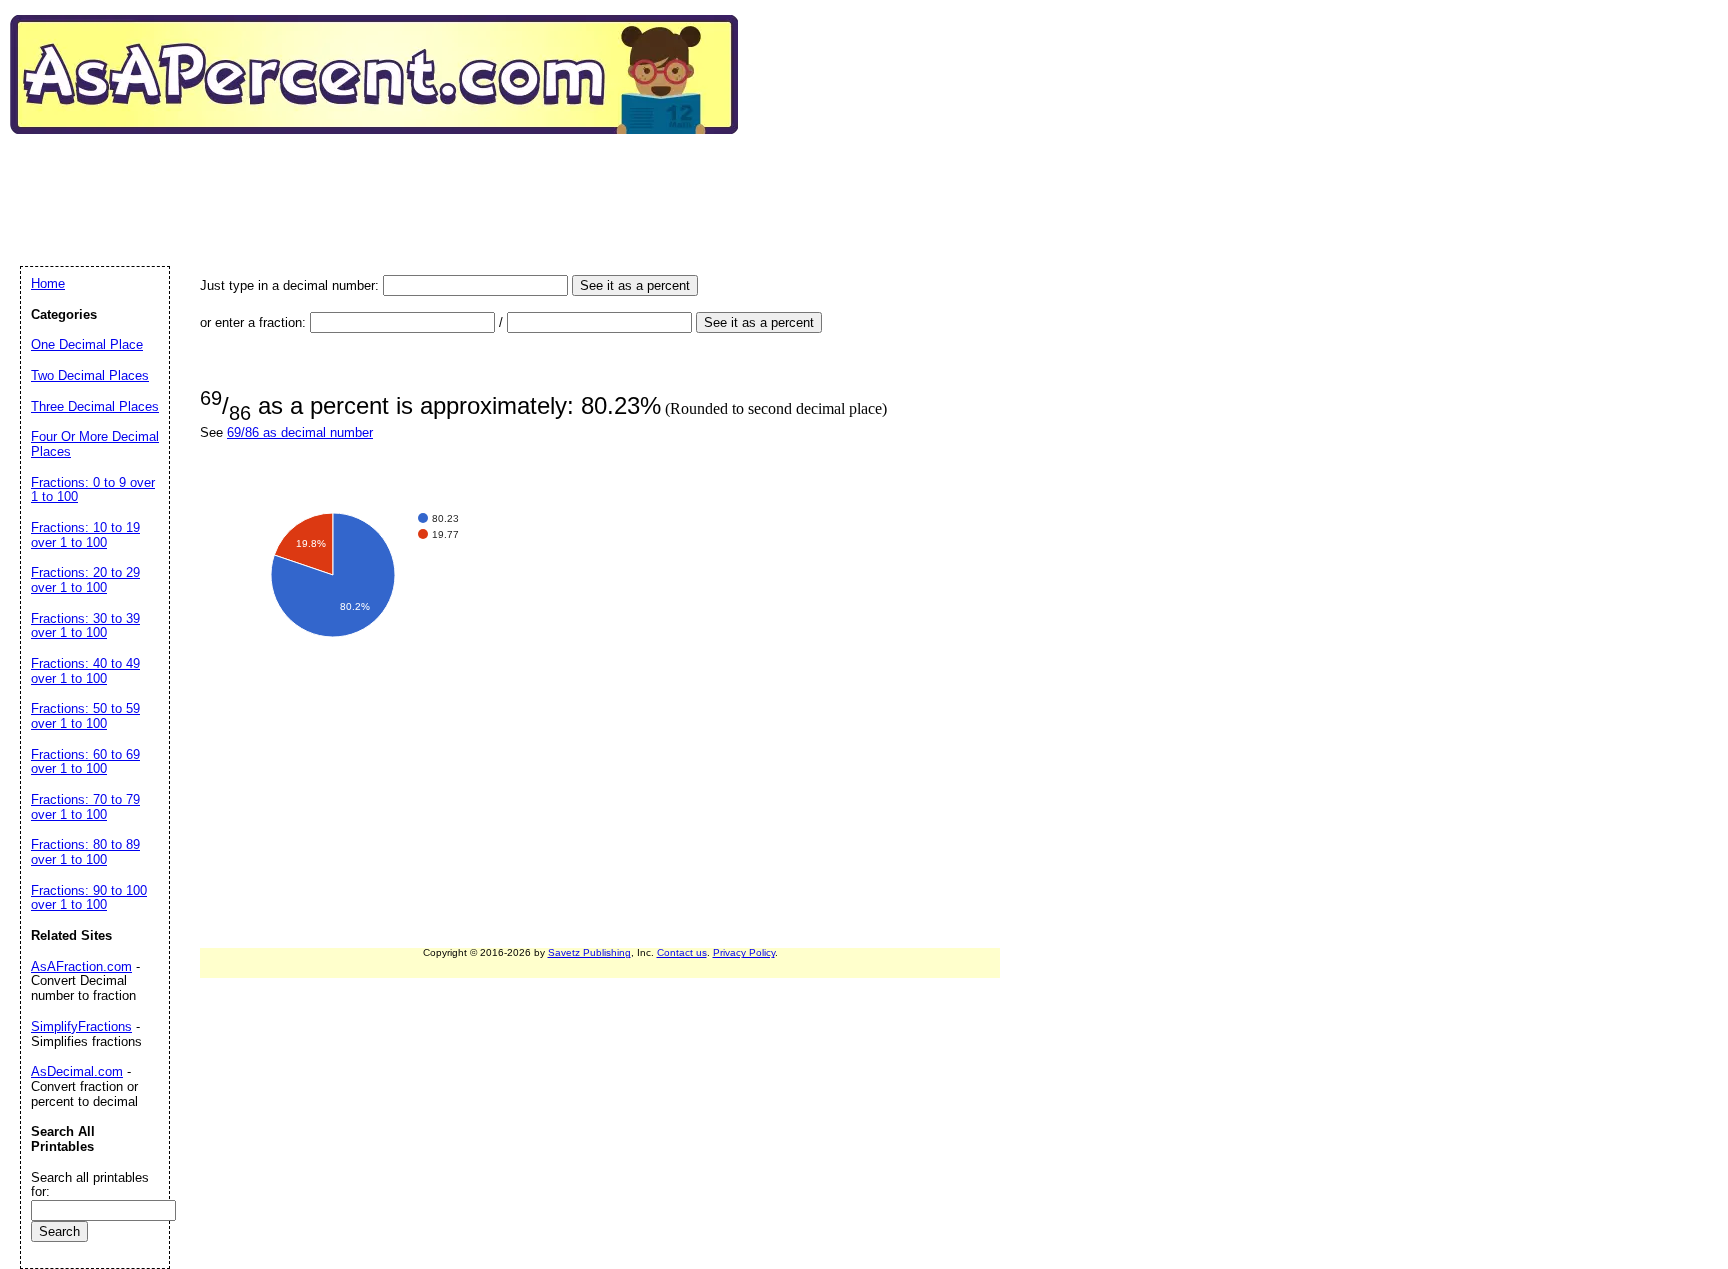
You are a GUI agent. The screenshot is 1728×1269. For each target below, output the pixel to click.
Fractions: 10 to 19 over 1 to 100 (85, 535)
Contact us (682, 952)
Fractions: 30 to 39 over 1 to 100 (85, 626)
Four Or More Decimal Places (95, 444)
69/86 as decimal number (300, 432)
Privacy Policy (744, 952)
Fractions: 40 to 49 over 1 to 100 (85, 671)
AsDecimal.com (77, 1071)
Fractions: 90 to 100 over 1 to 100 (89, 898)
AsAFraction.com (81, 966)
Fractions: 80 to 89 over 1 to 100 (85, 852)
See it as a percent (635, 285)
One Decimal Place (87, 344)
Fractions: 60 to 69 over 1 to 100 (85, 762)
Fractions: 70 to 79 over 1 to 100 (85, 807)
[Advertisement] (384, 179)
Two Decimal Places (90, 375)
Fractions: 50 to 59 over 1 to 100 (85, 716)
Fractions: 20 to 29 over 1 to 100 (85, 580)
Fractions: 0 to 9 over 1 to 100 (93, 490)
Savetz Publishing (589, 952)
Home (48, 283)
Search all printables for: (90, 1185)
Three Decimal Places (95, 406)
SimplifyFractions (81, 1026)
